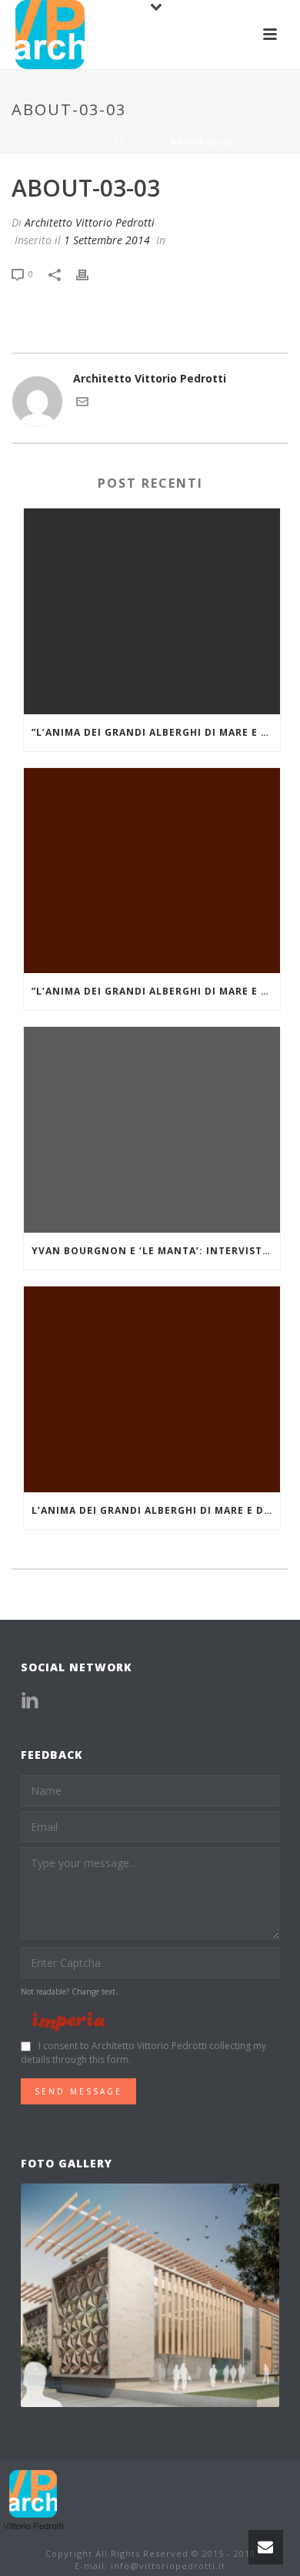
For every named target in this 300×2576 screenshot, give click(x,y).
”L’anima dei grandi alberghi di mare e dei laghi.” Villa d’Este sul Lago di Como (156, 991)
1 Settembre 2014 (107, 240)
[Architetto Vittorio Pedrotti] (35, 2500)
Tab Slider (134, 142)
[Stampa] (90, 273)
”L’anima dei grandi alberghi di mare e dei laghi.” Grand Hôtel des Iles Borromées (156, 732)
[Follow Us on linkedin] (30, 1701)
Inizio (82, 142)
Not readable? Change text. (69, 1992)
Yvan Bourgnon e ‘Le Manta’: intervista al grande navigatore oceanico (156, 1251)
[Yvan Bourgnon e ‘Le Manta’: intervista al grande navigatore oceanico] (152, 1130)
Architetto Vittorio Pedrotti (90, 222)
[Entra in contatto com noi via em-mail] (82, 404)
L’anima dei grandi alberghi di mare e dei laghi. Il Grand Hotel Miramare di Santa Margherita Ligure (156, 1510)
